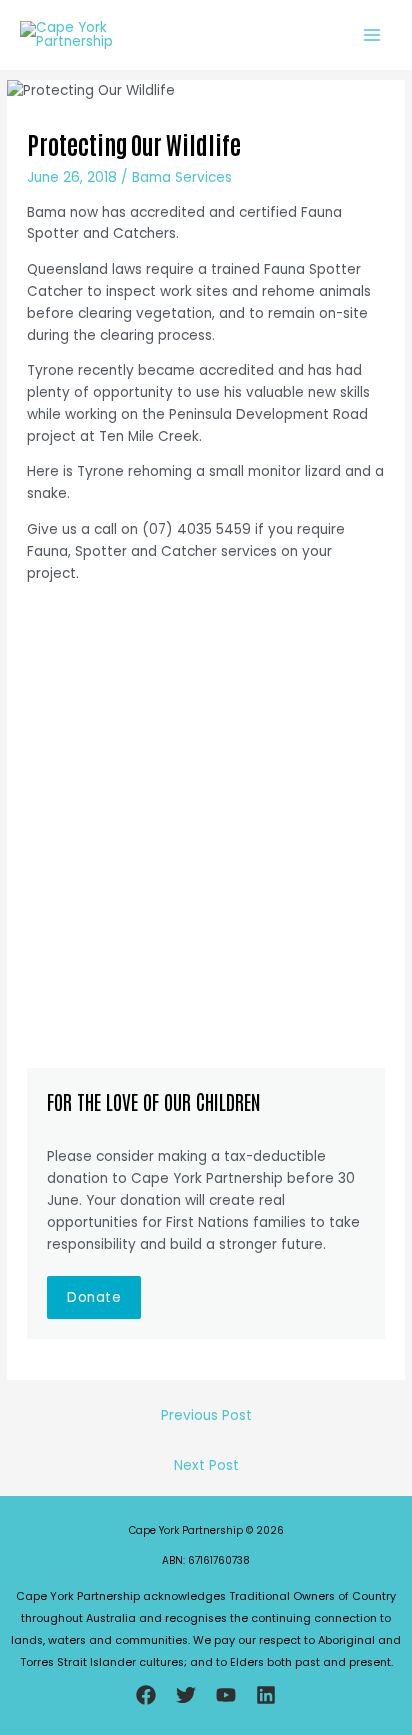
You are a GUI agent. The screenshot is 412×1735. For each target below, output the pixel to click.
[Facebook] (146, 1695)
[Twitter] (186, 1695)
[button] (94, 1298)
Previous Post (206, 1415)
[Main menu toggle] (372, 34)
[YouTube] (226, 1695)
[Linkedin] (266, 1695)
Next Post (206, 1465)
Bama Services (182, 177)
